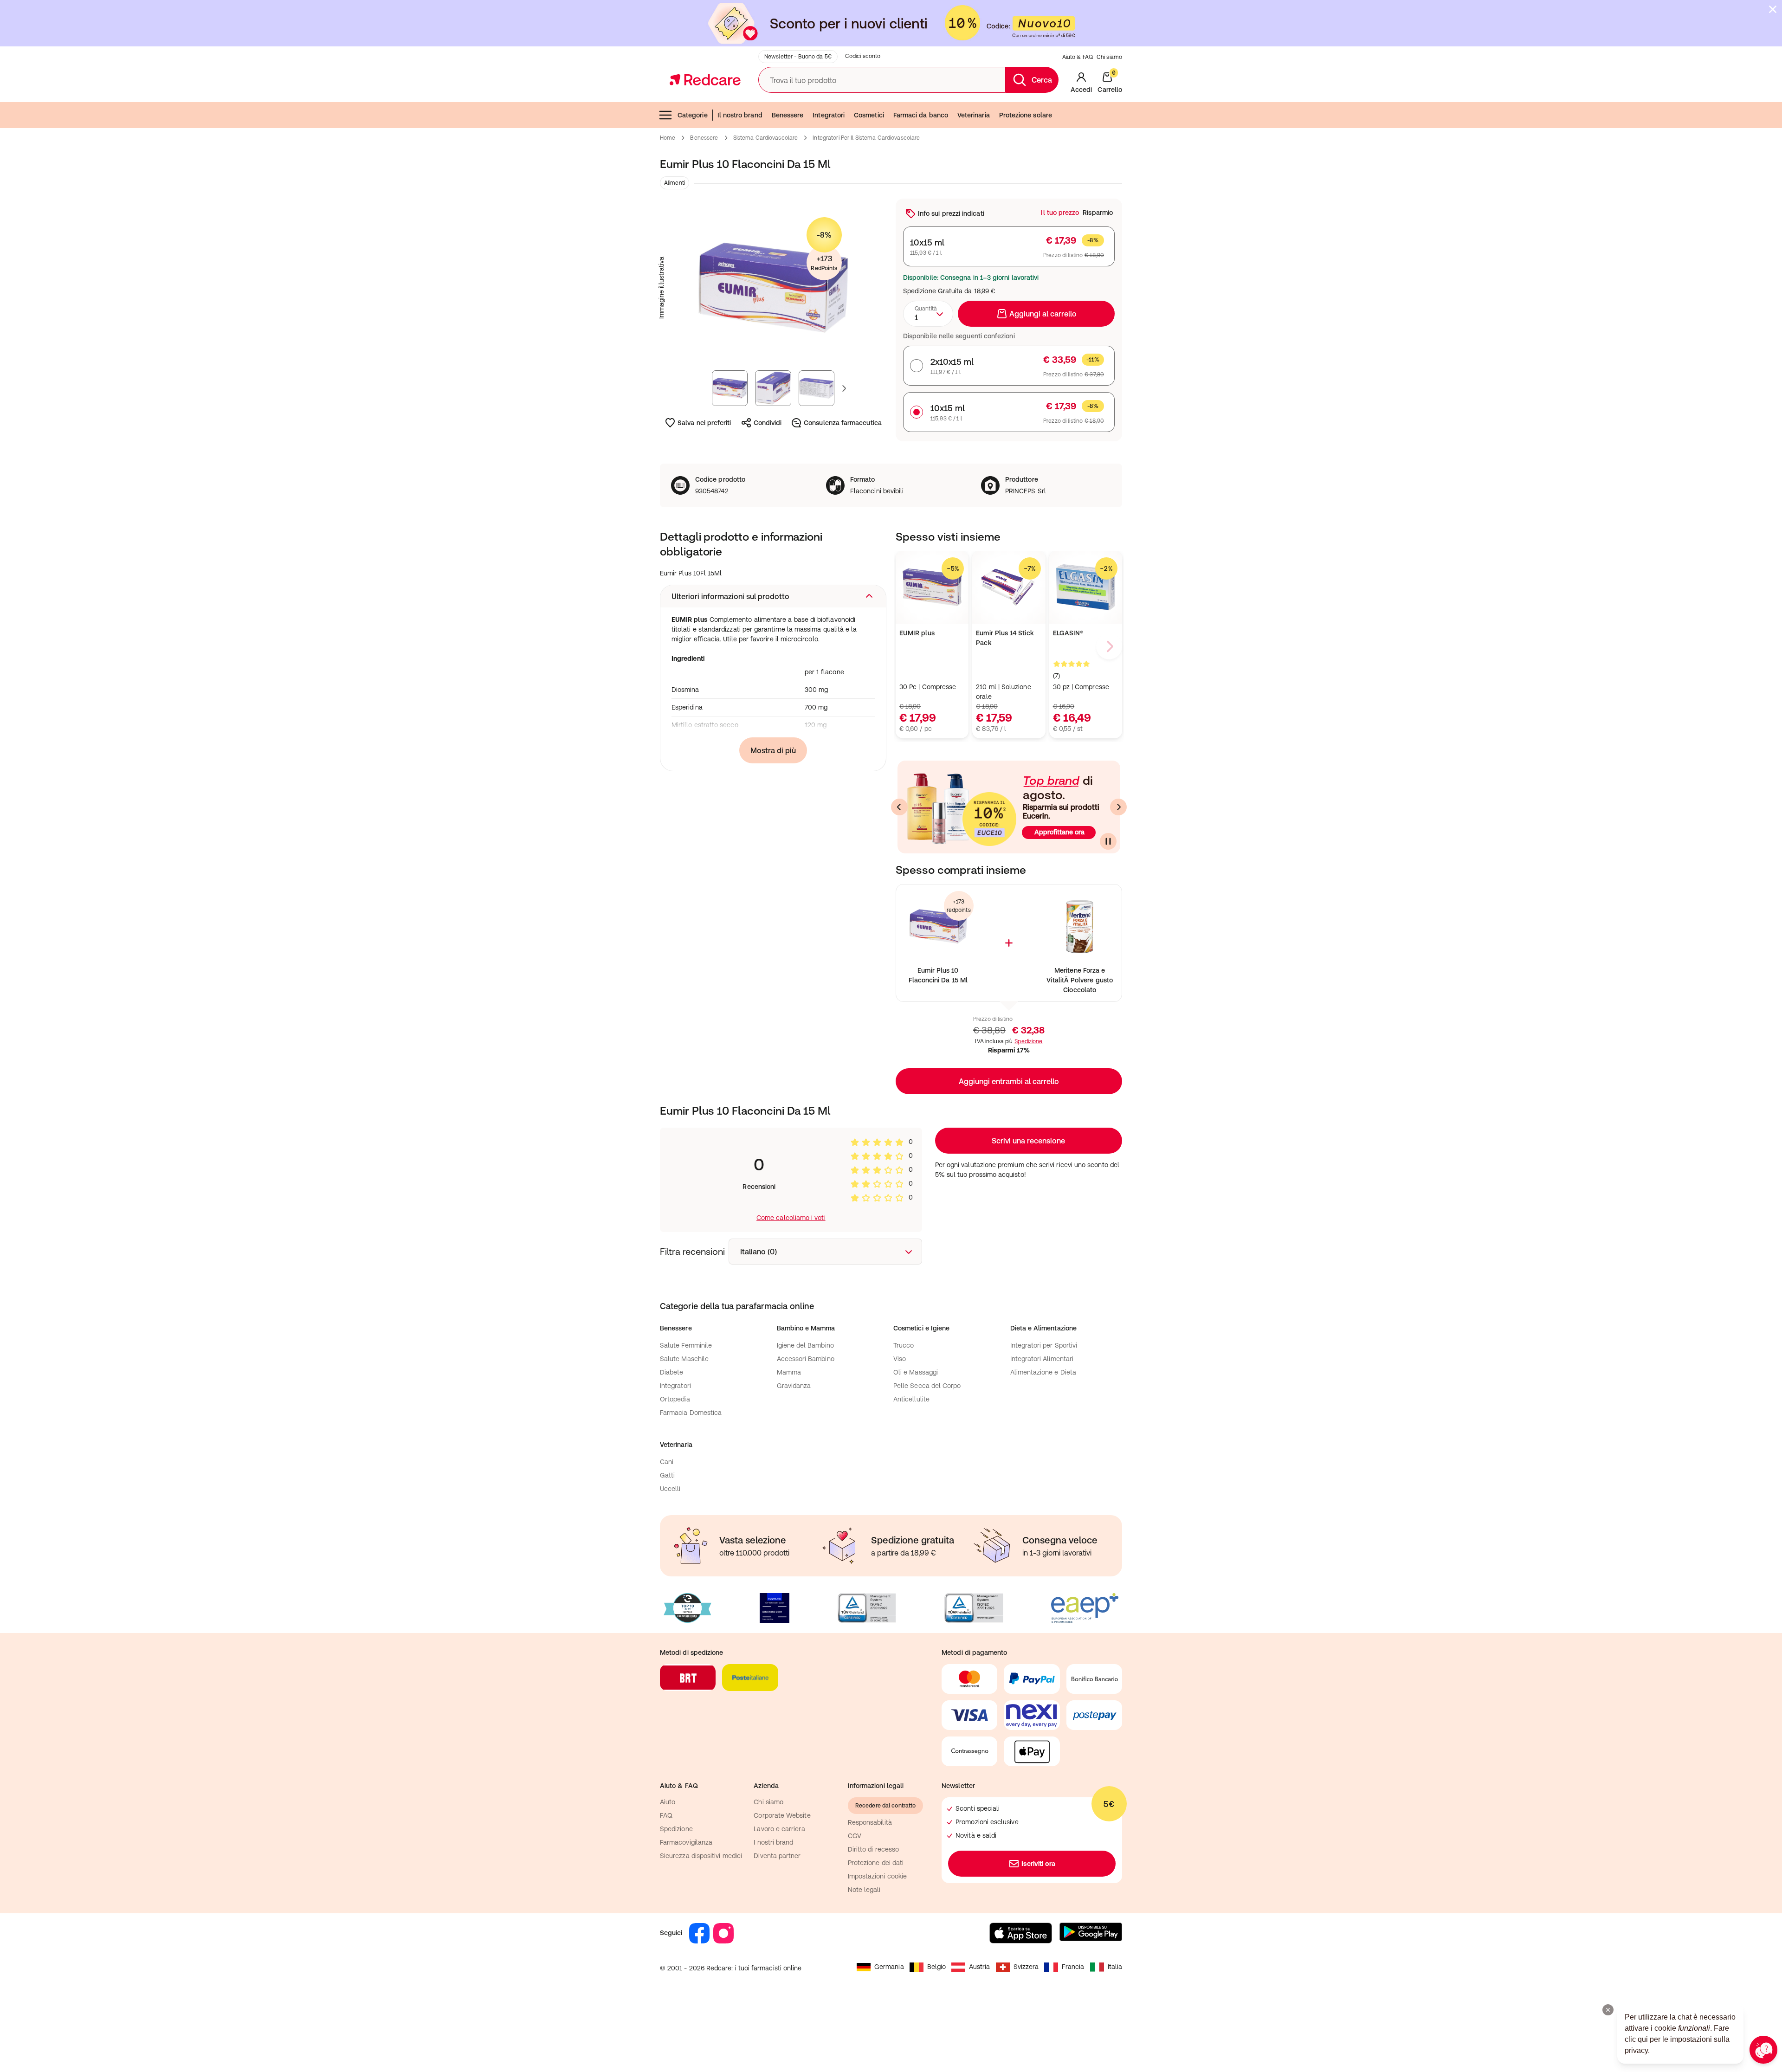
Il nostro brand (740, 115)
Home (668, 138)
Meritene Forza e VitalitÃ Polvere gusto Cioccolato (1080, 980)
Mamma (789, 1372)
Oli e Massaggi (916, 1372)
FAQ (666, 1815)
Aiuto (668, 1802)
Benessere (788, 115)
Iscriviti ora (1039, 1864)
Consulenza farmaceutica (843, 423)
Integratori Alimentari (1042, 1359)
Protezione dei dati (876, 1863)
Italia (1115, 1967)
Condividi (768, 423)
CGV (855, 1836)
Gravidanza (794, 1386)
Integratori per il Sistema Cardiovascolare (866, 138)
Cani (667, 1462)
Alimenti (675, 183)
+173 (824, 263)
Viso (900, 1359)
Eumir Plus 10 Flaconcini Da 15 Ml (938, 975)
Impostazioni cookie (877, 1876)
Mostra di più (773, 750)
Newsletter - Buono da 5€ (798, 57)
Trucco (904, 1345)
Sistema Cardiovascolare (766, 138)
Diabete (672, 1372)
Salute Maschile (684, 1359)
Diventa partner (777, 1856)
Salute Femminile (686, 1345)
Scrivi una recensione (1028, 1141)
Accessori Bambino (806, 1359)
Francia (1073, 1967)
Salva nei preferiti (704, 423)
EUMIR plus (917, 633)
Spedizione (920, 291)
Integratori (829, 115)
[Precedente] (899, 807)
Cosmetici (869, 115)
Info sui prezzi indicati (951, 213)
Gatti (667, 1475)
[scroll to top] (1710, 1998)
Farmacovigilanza (686, 1842)
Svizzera (1026, 1967)
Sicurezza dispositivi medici (701, 1856)
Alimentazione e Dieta (1043, 1372)
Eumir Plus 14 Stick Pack (1005, 638)
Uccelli (670, 1489)
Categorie (693, 115)
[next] (1109, 646)
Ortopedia (675, 1399)
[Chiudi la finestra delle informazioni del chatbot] (1608, 2010)
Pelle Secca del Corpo (927, 1386)
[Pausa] (1108, 841)
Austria (980, 1967)
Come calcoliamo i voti (791, 1218)
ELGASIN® (1068, 633)
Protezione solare (1026, 115)
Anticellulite (911, 1399)
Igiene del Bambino (805, 1345)
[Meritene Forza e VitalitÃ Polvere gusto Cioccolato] (1080, 926)
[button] (773, 596)
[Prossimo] (1118, 807)
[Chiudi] (1773, 9)
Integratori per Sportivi (1044, 1345)
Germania (889, 1967)
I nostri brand (773, 1842)
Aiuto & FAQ (1078, 57)
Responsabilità (870, 1822)
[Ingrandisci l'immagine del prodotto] (773, 288)
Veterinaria (974, 115)
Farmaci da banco (921, 115)
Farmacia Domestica (691, 1413)
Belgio (936, 1967)
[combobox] (928, 314)
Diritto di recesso (873, 1849)
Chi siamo (1109, 57)
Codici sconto (863, 56)
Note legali (864, 1890)
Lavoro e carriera (779, 1829)
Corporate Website (782, 1815)
